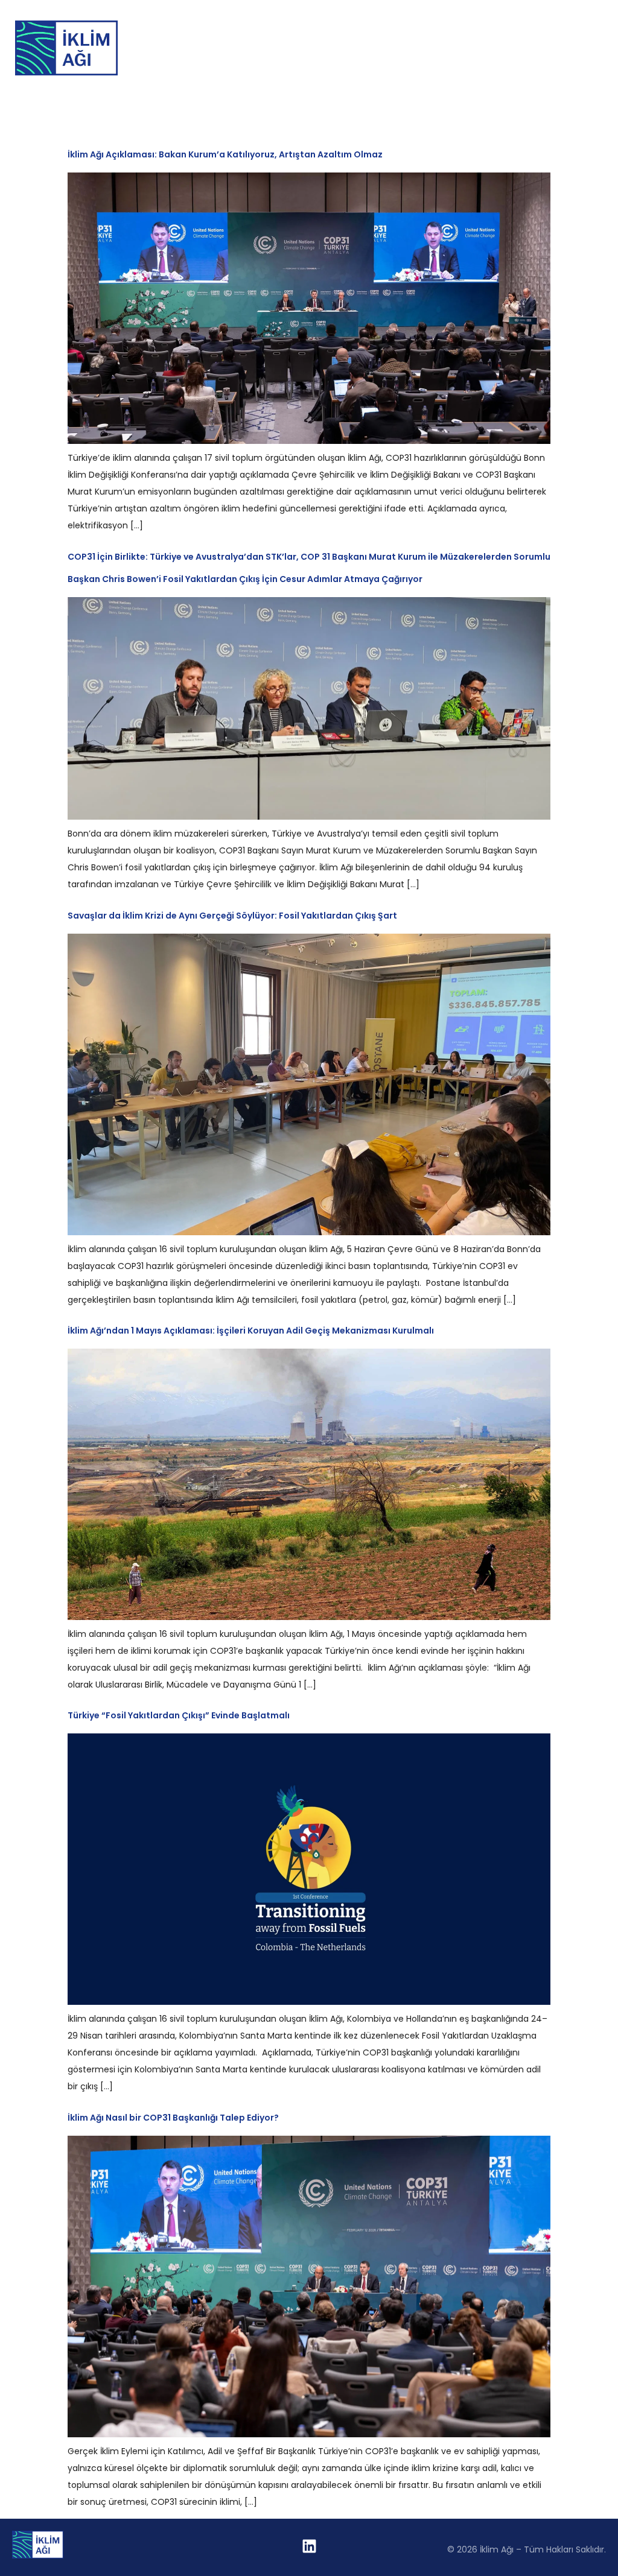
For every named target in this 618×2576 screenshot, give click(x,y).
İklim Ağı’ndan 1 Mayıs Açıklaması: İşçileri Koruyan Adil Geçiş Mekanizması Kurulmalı (251, 1331)
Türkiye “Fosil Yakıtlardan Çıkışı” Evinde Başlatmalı (179, 1715)
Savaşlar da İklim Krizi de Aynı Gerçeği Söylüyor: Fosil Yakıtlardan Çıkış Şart (232, 916)
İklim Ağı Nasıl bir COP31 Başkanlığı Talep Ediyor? (173, 2118)
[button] (603, 48)
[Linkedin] (309, 2546)
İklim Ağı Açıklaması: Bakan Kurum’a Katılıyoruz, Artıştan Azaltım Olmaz (225, 154)
